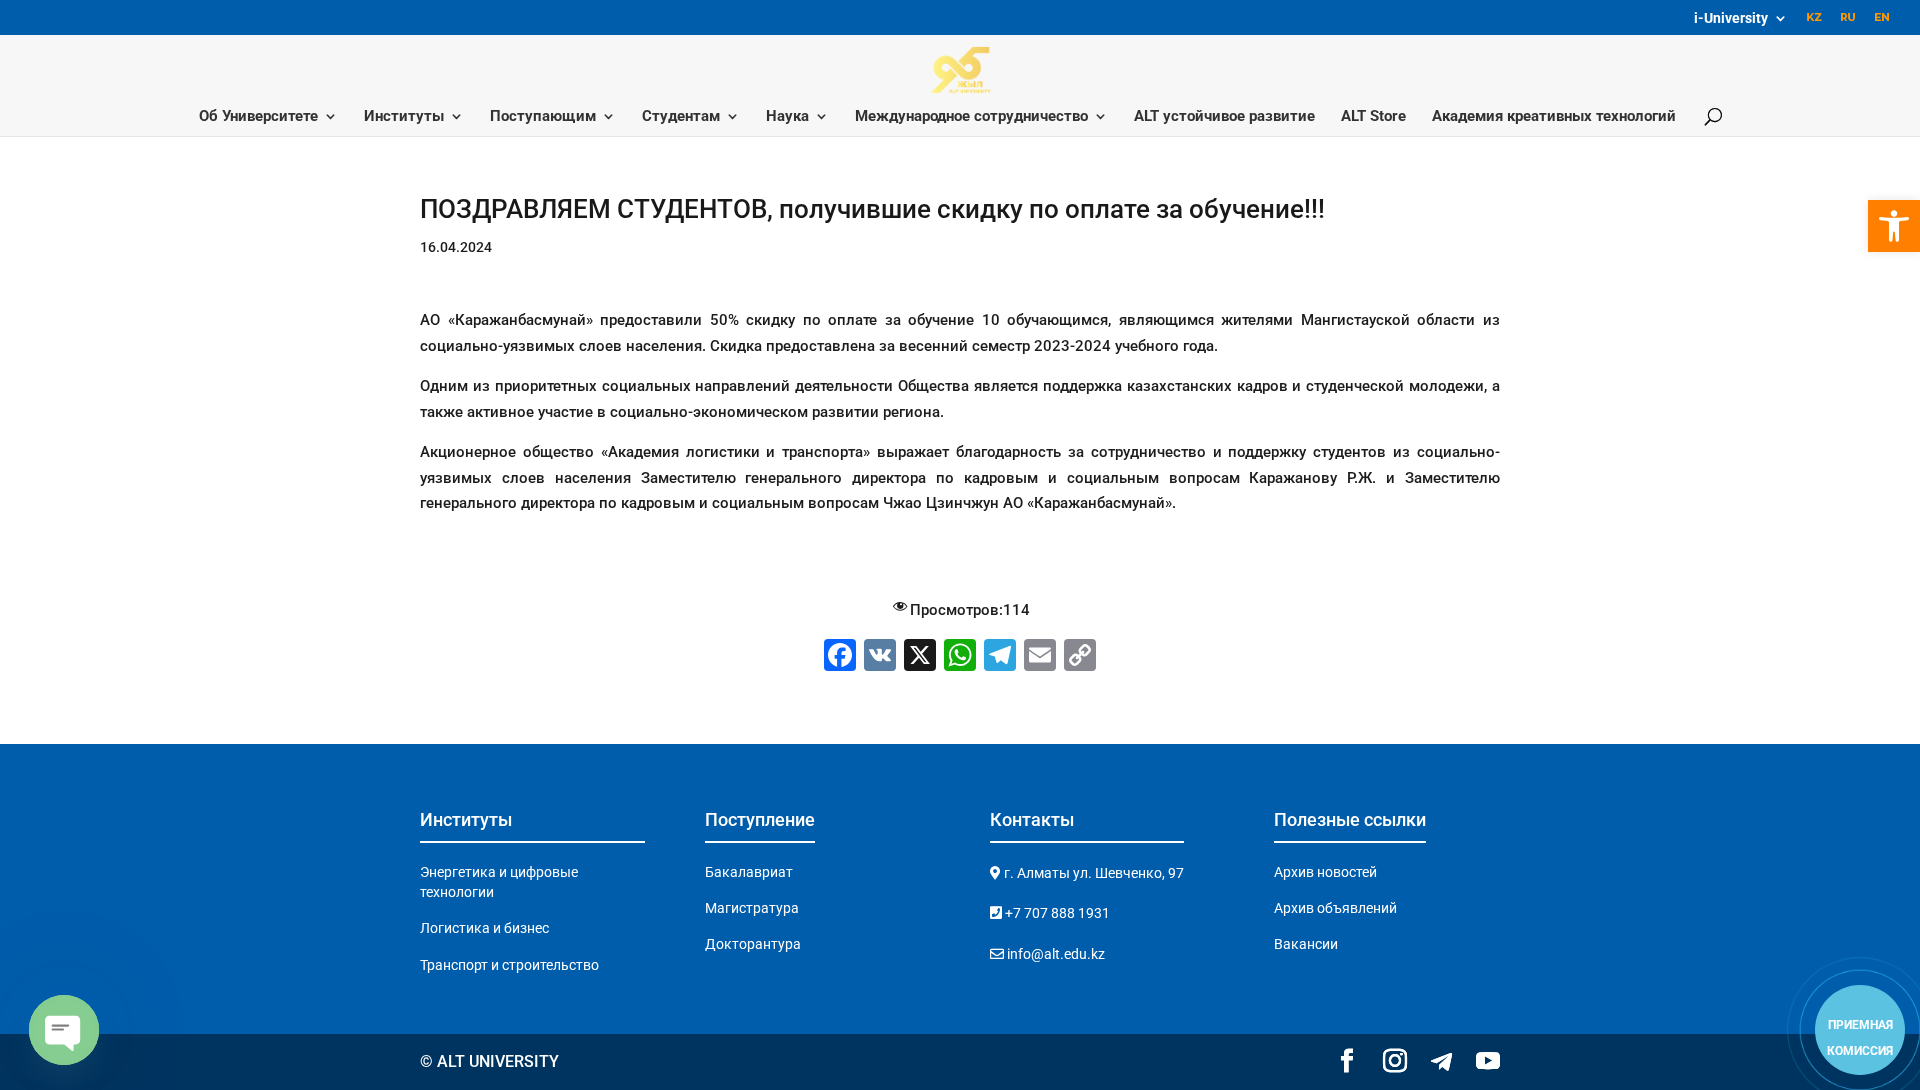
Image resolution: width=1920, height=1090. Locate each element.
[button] (1894, 226)
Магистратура (752, 908)
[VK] (880, 657)
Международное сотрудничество (971, 117)
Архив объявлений (1335, 908)
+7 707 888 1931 (1056, 913)
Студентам (681, 117)
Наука (787, 117)
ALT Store (1373, 117)
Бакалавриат (749, 872)
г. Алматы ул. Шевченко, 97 (1092, 873)
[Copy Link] (1080, 657)
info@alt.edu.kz (1054, 954)
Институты (404, 117)
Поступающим (543, 117)
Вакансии (1306, 944)
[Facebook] (840, 657)
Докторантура (753, 944)
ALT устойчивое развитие (1224, 117)
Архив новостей (1325, 872)
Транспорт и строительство (509, 965)
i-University (1731, 18)
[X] (920, 657)
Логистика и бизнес (484, 928)
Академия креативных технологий (1554, 117)
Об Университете (258, 117)
